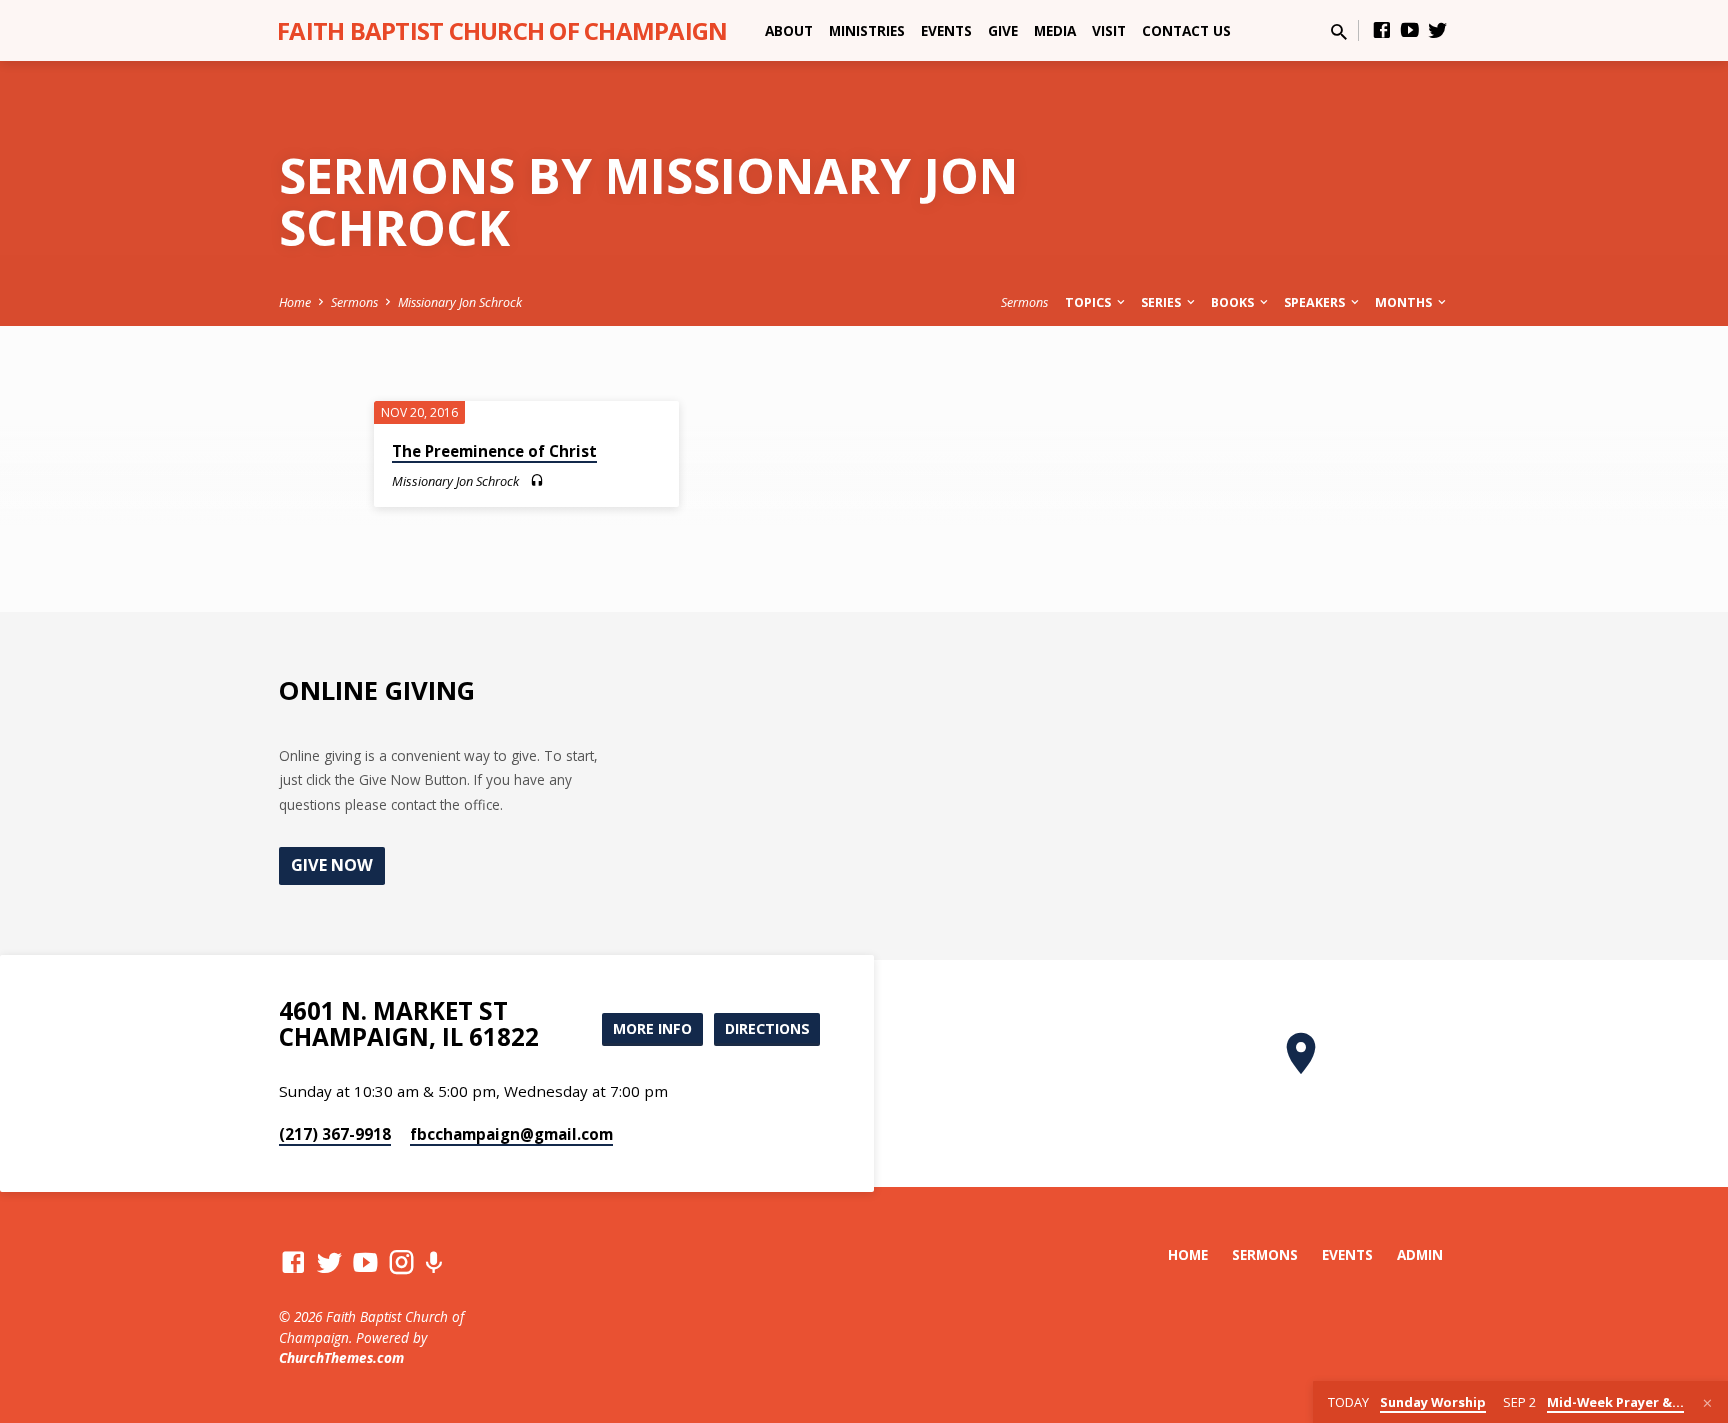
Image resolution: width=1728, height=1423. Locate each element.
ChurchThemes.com (341, 1357)
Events (946, 30)
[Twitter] (1438, 29)
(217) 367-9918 (335, 1134)
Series (1162, 302)
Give (1003, 30)
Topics (1089, 302)
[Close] (1707, 1403)
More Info (652, 1028)
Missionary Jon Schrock (460, 302)
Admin (1420, 1254)
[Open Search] (1339, 31)
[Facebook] (1382, 29)
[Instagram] (401, 1261)
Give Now (332, 865)
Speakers (1316, 302)
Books (1234, 302)
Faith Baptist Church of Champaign (502, 30)
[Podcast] (433, 1262)
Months (1405, 302)
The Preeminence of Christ (494, 451)
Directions (767, 1028)
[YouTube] (1410, 29)
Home (295, 302)
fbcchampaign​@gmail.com (511, 1134)
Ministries (867, 30)
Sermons (354, 302)
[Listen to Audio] (537, 480)
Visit (1109, 30)
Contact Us (1186, 30)
